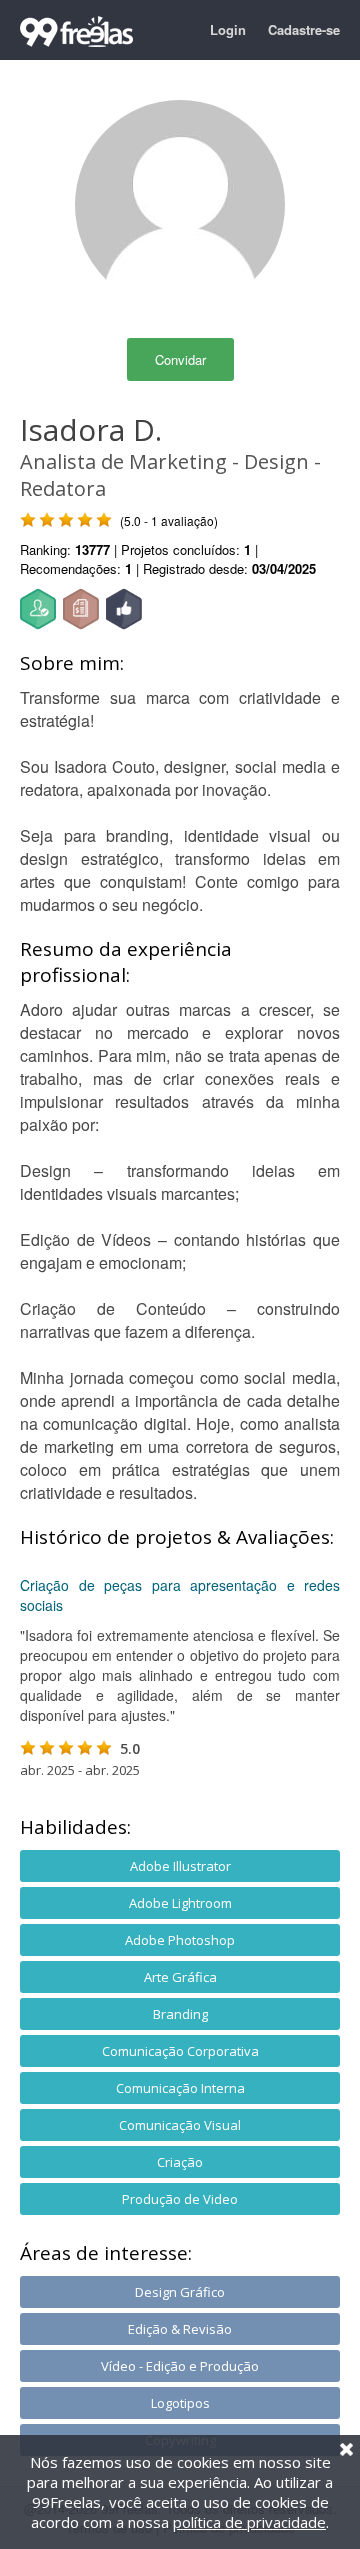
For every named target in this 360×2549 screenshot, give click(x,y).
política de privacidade (249, 2522)
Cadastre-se (304, 29)
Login (228, 29)
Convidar (180, 359)
